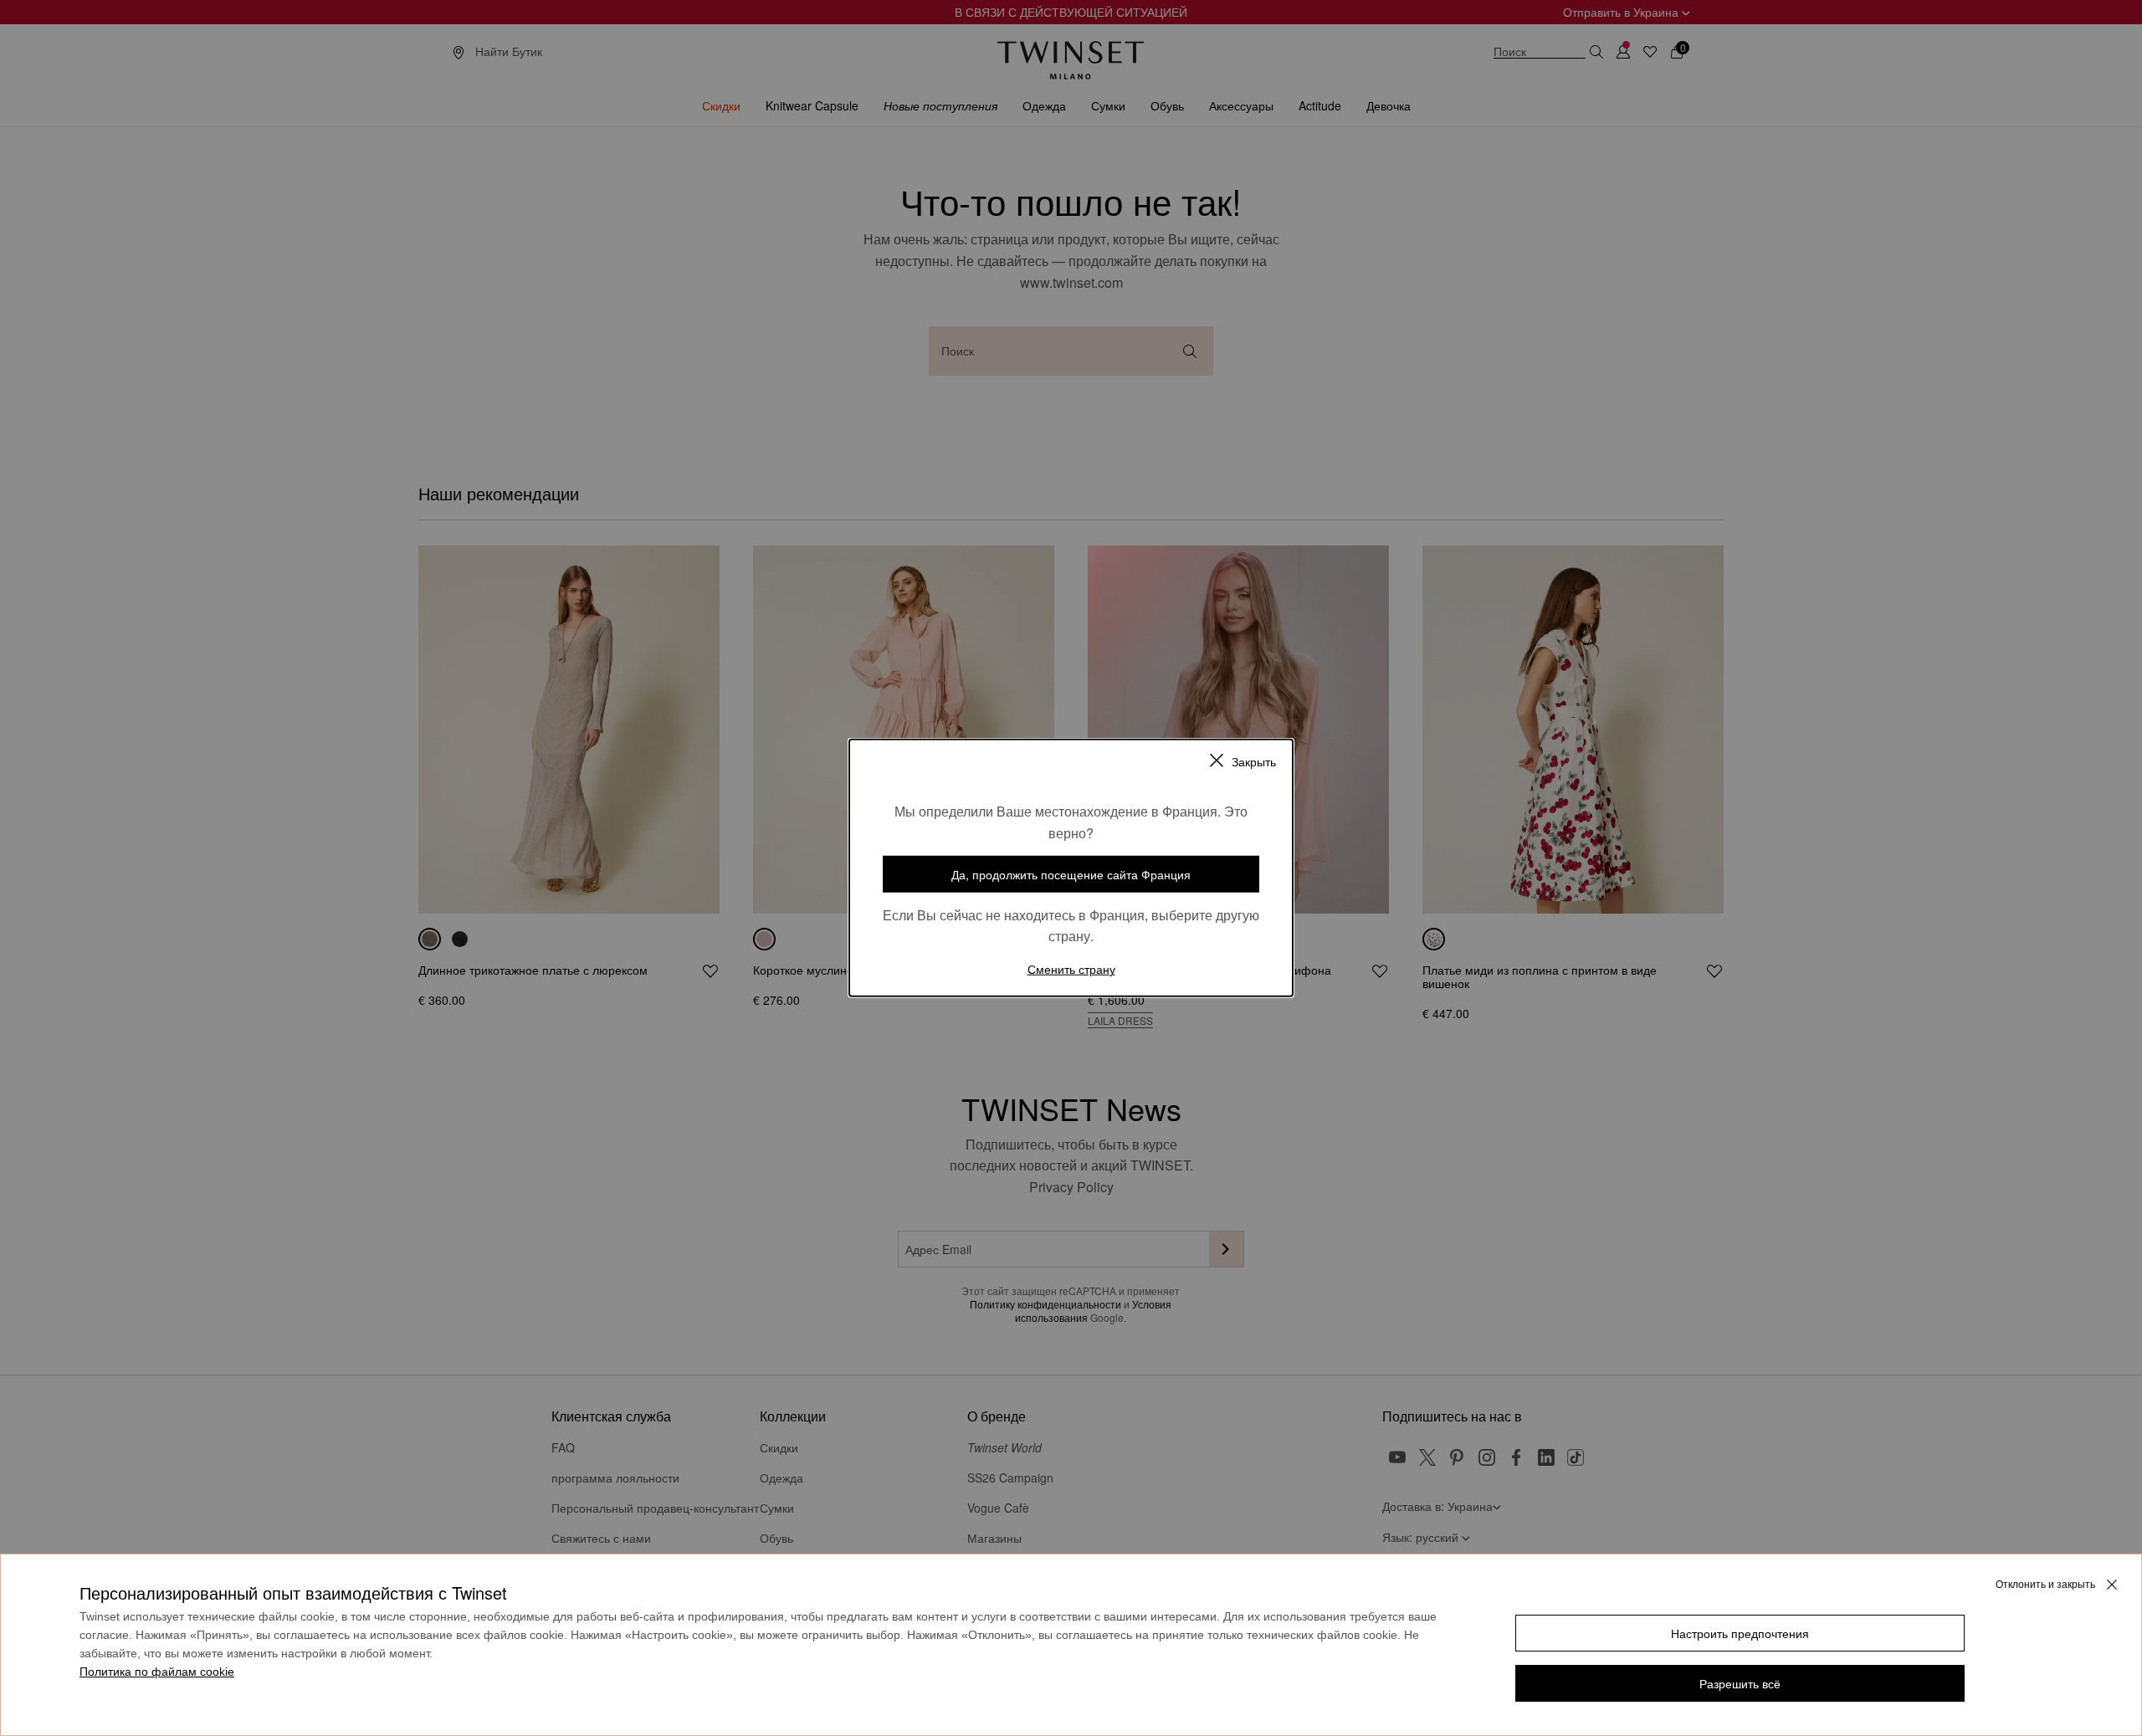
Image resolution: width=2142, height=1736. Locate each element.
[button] (1740, 1633)
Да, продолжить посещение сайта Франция (1071, 873)
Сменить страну (1071, 969)
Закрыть (1254, 761)
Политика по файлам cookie (157, 1672)
